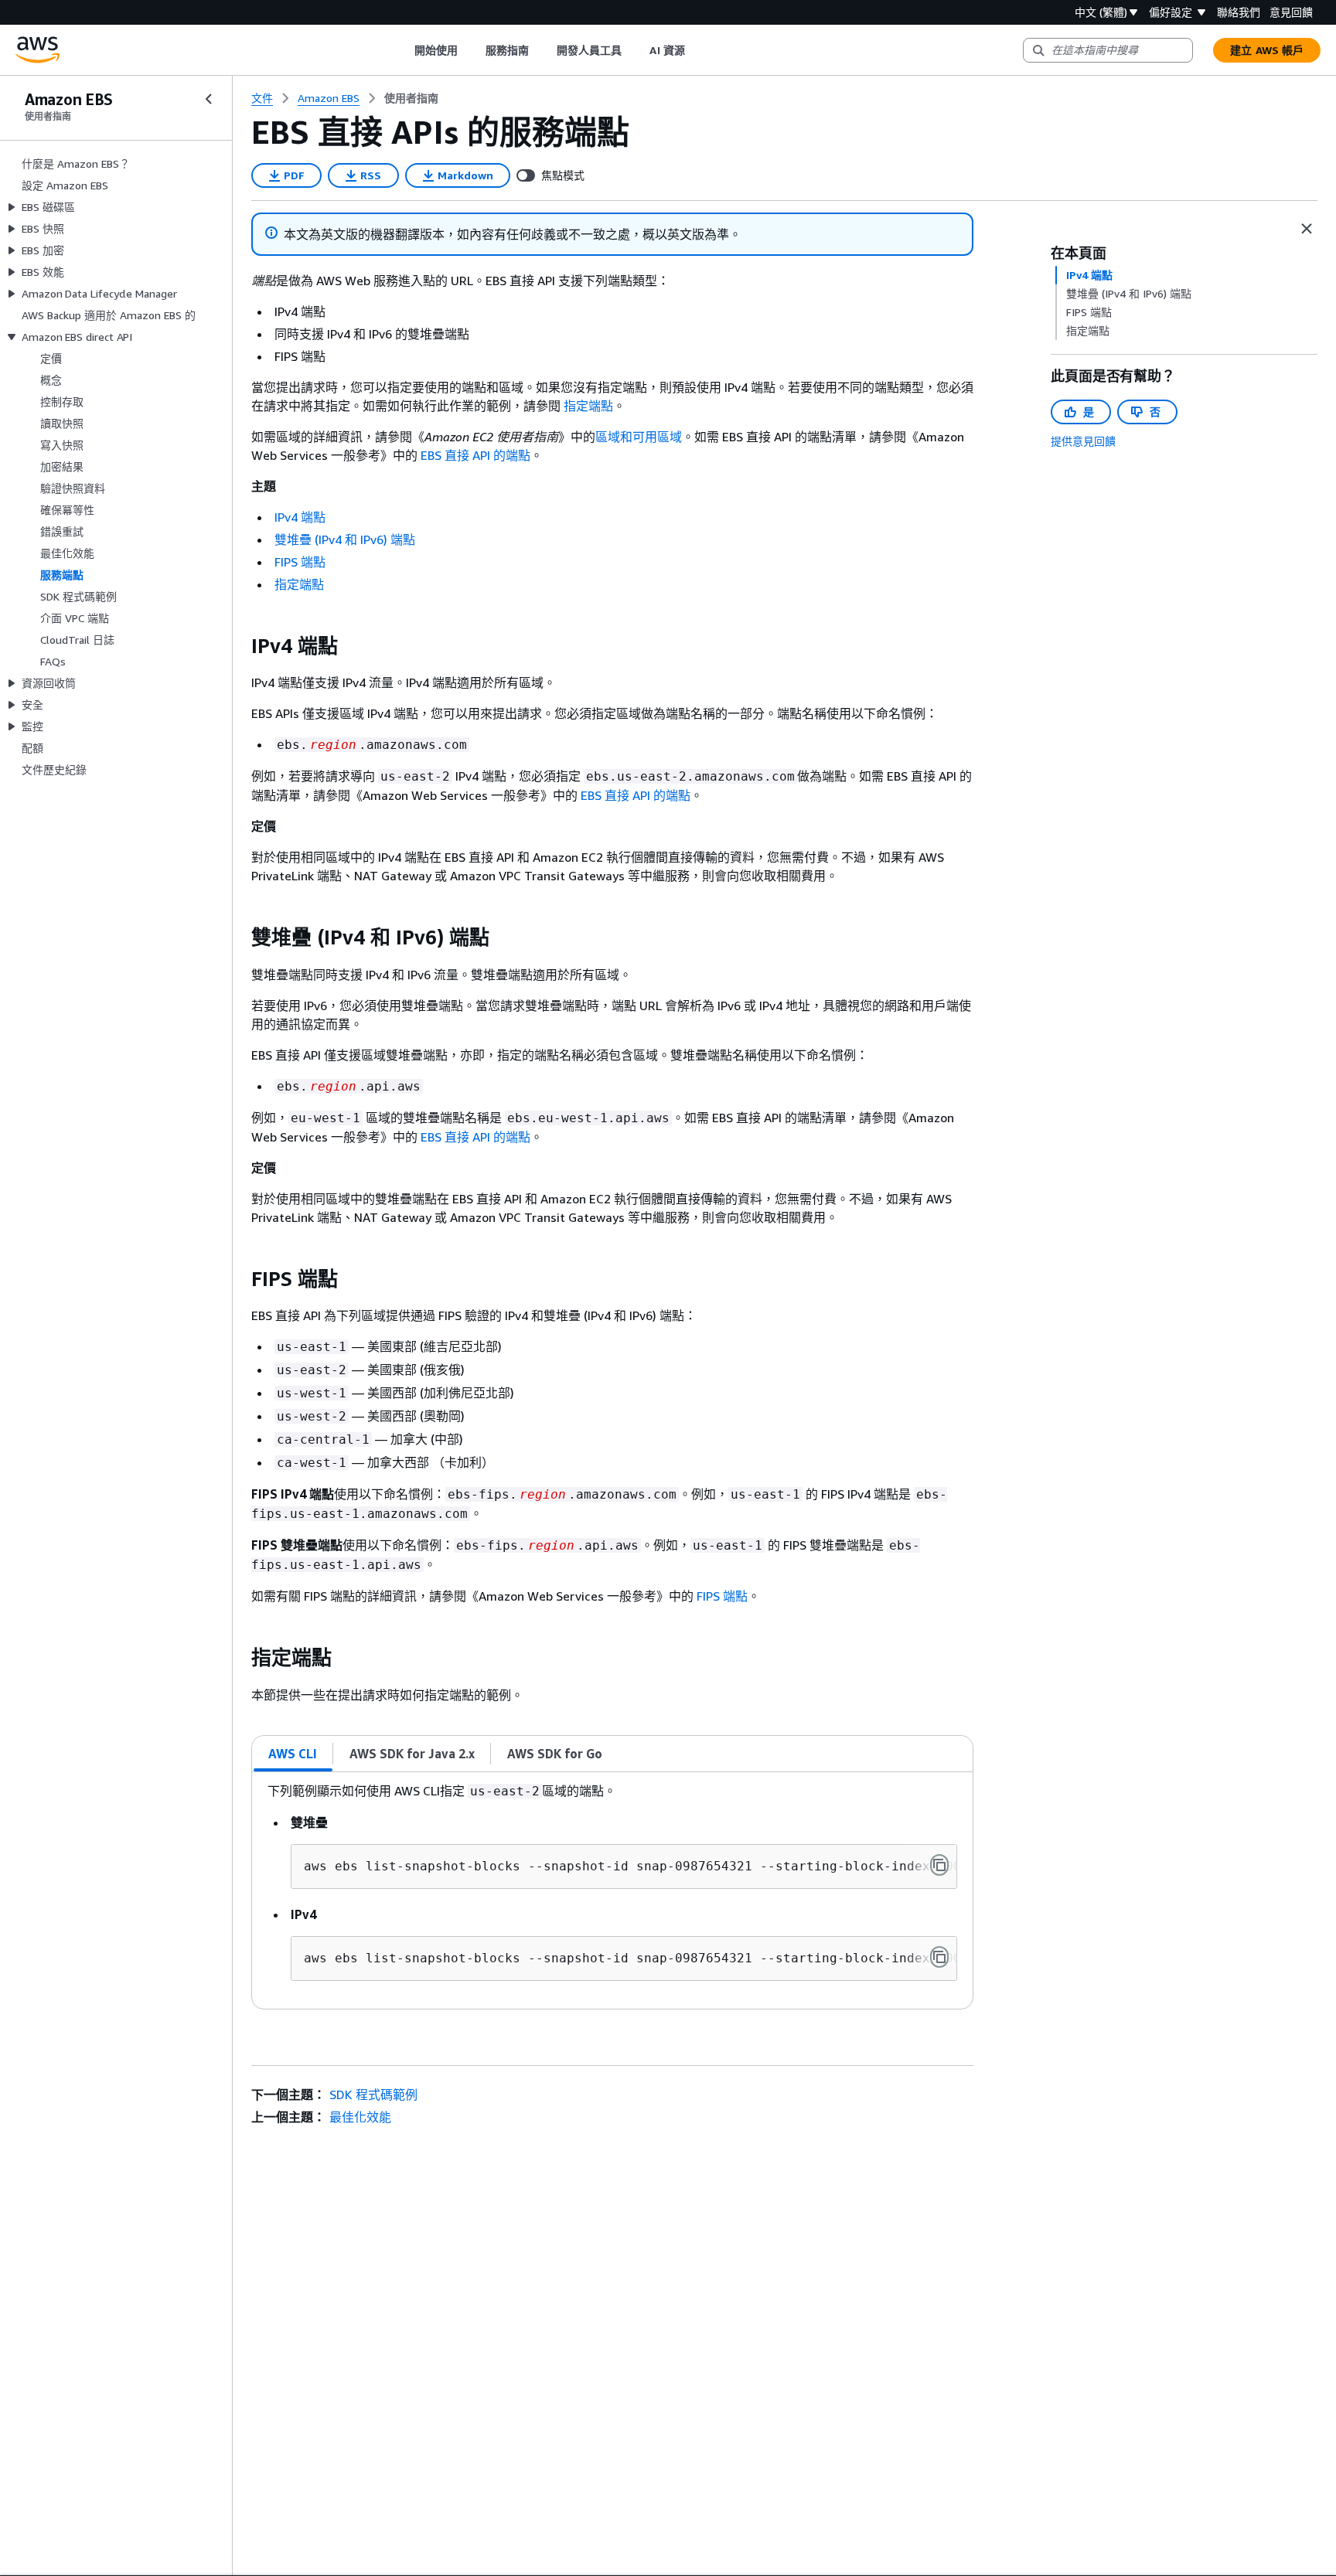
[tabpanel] (612, 1890)
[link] (411, 98)
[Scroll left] (402, 50)
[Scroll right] (696, 50)
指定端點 (588, 406)
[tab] (293, 1754)
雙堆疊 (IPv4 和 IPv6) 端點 (345, 539)
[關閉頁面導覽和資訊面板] (1307, 229)
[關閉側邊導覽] (209, 99)
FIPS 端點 (300, 562)
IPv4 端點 (300, 517)
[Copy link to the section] (239, 646)
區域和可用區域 (639, 437)
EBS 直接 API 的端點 (475, 455)
